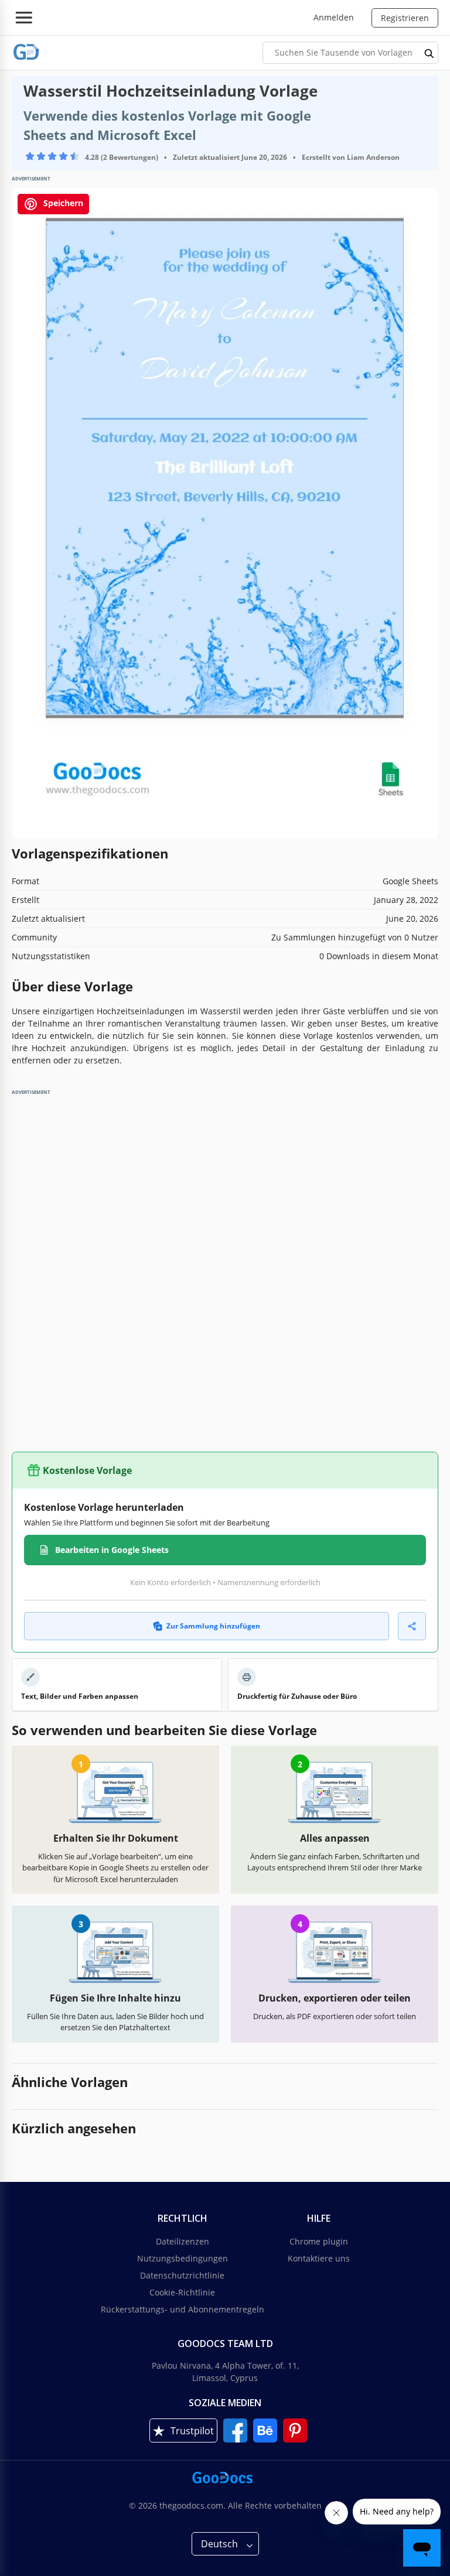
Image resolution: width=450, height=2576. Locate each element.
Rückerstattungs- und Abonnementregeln (183, 2309)
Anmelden (334, 17)
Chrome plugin (319, 2241)
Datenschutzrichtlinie (182, 2275)
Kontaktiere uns (319, 2258)
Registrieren (405, 18)
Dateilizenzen (183, 2241)
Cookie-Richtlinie (182, 2292)
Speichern (62, 203)
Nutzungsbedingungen (183, 2258)
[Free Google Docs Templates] (26, 52)
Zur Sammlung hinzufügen (213, 1626)
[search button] (429, 53)
